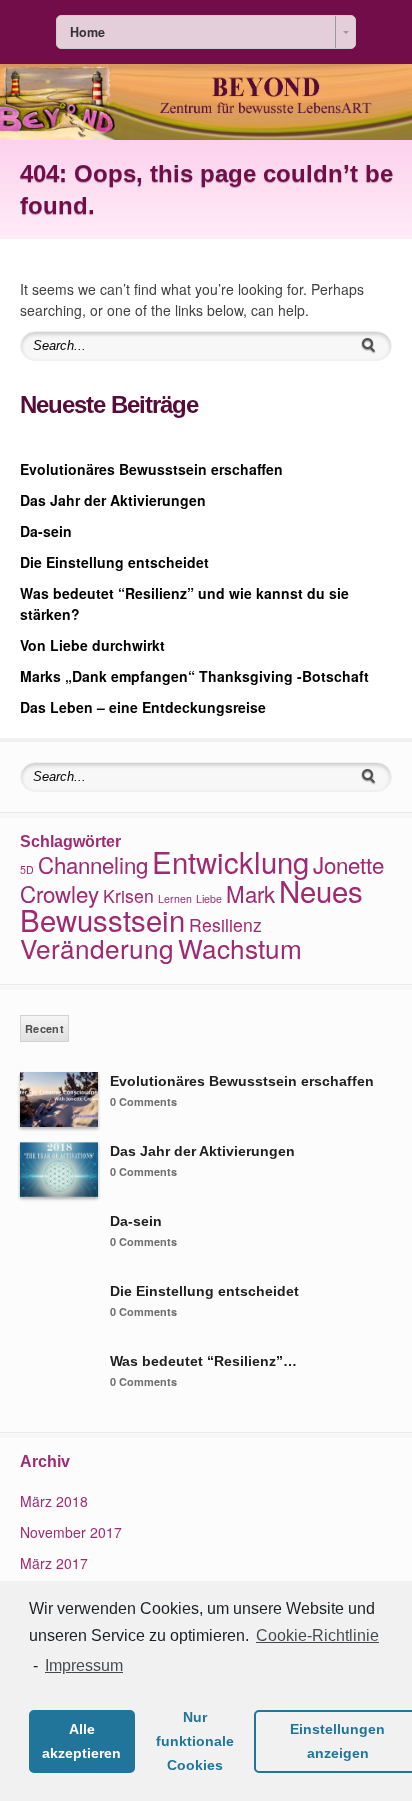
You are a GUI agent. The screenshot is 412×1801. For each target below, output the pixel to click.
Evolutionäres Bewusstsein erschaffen (151, 469)
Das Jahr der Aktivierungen (113, 500)
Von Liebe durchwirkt (92, 645)
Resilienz (225, 924)
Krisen (128, 895)
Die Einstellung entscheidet (114, 562)
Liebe (209, 898)
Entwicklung (230, 861)
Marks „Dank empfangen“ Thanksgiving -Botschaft (194, 676)
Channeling (93, 864)
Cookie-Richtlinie (317, 1635)
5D (27, 869)
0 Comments (143, 1101)
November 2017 (71, 1532)
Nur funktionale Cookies (195, 1741)
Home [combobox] (87, 32)
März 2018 (54, 1501)
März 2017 (54, 1563)
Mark (250, 893)
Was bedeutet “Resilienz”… (203, 1361)
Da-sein (46, 531)
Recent (44, 1028)
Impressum (84, 1665)
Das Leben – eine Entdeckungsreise (143, 707)
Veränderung (97, 947)
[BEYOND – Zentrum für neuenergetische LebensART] (206, 134)
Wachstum (240, 947)
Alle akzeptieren (81, 1741)
